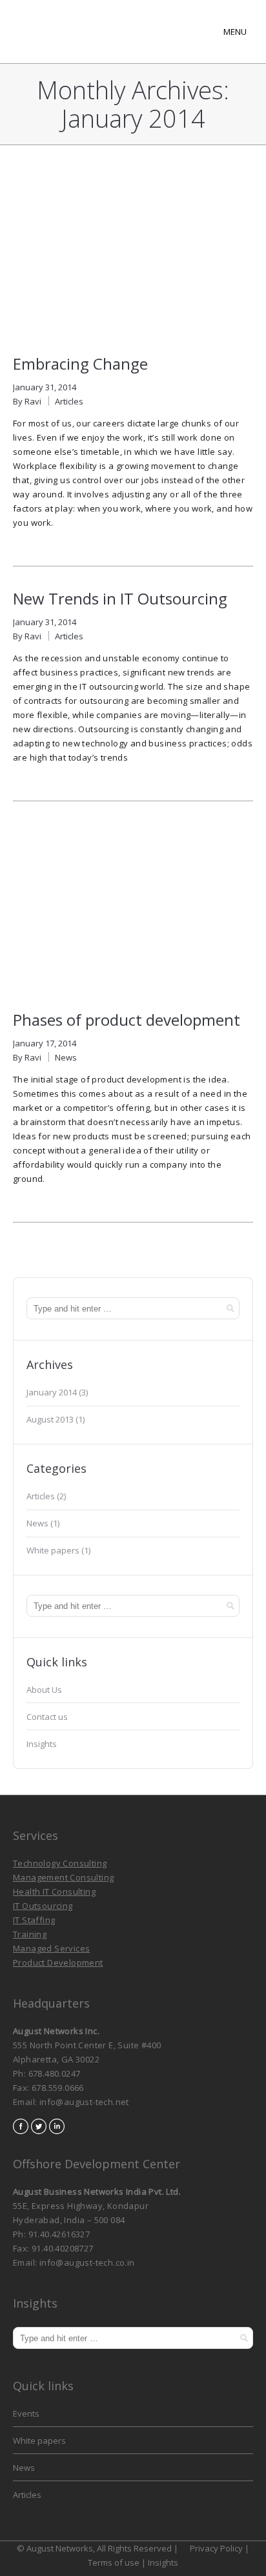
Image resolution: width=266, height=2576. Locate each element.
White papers (53, 1550)
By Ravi (27, 401)
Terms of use (115, 2562)
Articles (69, 401)
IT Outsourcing (43, 1906)
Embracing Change (80, 364)
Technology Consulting (60, 1863)
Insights (42, 1744)
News (66, 1057)
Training (30, 1934)
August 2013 (50, 1419)
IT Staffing (34, 1920)
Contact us (47, 1717)
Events (26, 2413)
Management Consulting (63, 1877)
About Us (44, 1690)
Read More (35, 543)
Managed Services (51, 1948)
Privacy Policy (217, 2548)
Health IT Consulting (54, 1892)
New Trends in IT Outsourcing (120, 598)
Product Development (58, 1962)
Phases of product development (127, 1020)
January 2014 (52, 1392)
